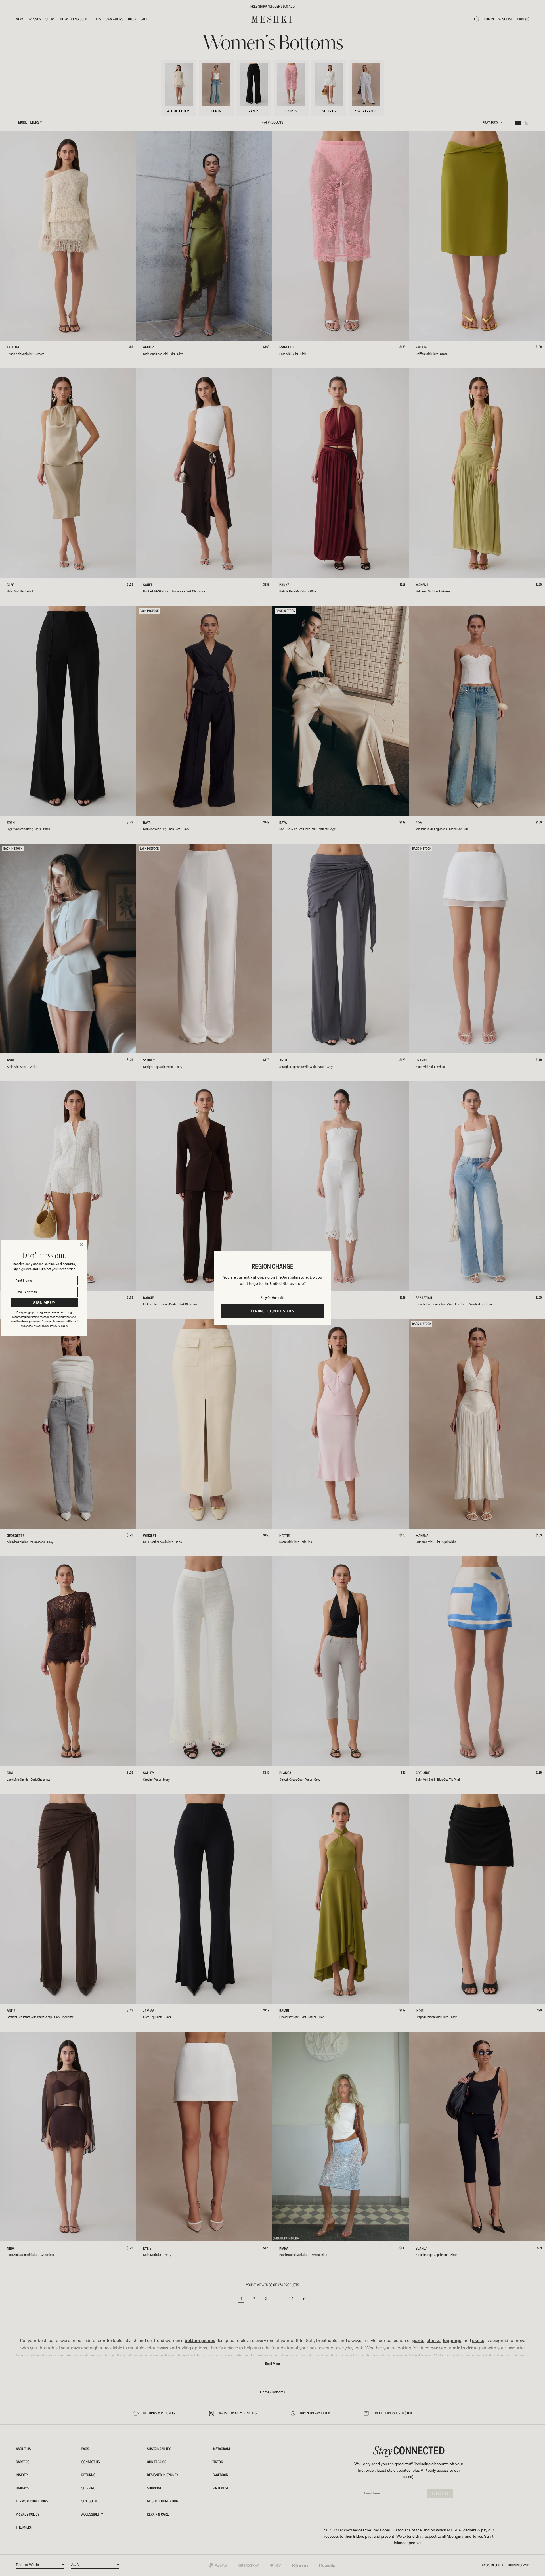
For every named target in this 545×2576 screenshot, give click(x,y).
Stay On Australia (272, 1298)
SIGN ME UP (44, 1303)
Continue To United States (273, 1311)
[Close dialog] (81, 1245)
